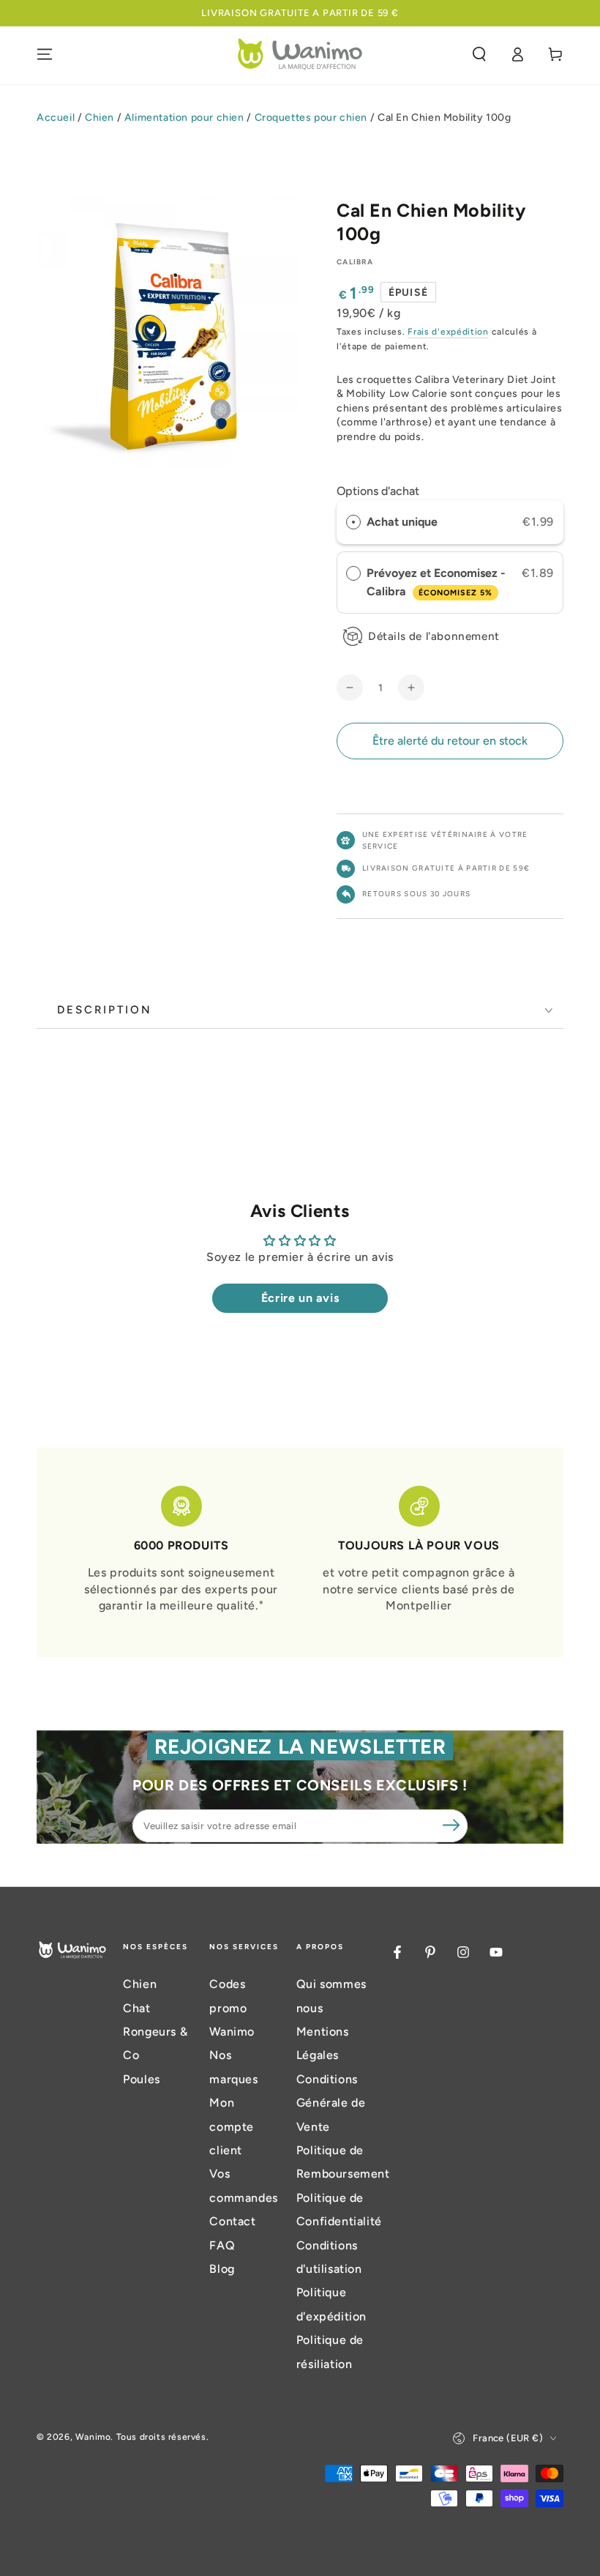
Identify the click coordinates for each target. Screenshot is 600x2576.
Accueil (56, 118)
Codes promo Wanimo (232, 2008)
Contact (232, 2221)
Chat (136, 2008)
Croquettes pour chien (311, 118)
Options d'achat (378, 491)
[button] (479, 54)
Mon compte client (232, 2126)
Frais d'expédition (448, 332)
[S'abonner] (451, 1825)
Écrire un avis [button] (300, 1298)
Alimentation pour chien (184, 118)
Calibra (355, 262)
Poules (142, 2079)
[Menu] (45, 54)
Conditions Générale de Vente (331, 2103)
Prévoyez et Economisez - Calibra (436, 582)
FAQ (222, 2245)
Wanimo (93, 2437)
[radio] (353, 522)
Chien (100, 118)
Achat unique (402, 522)
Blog (222, 2269)
